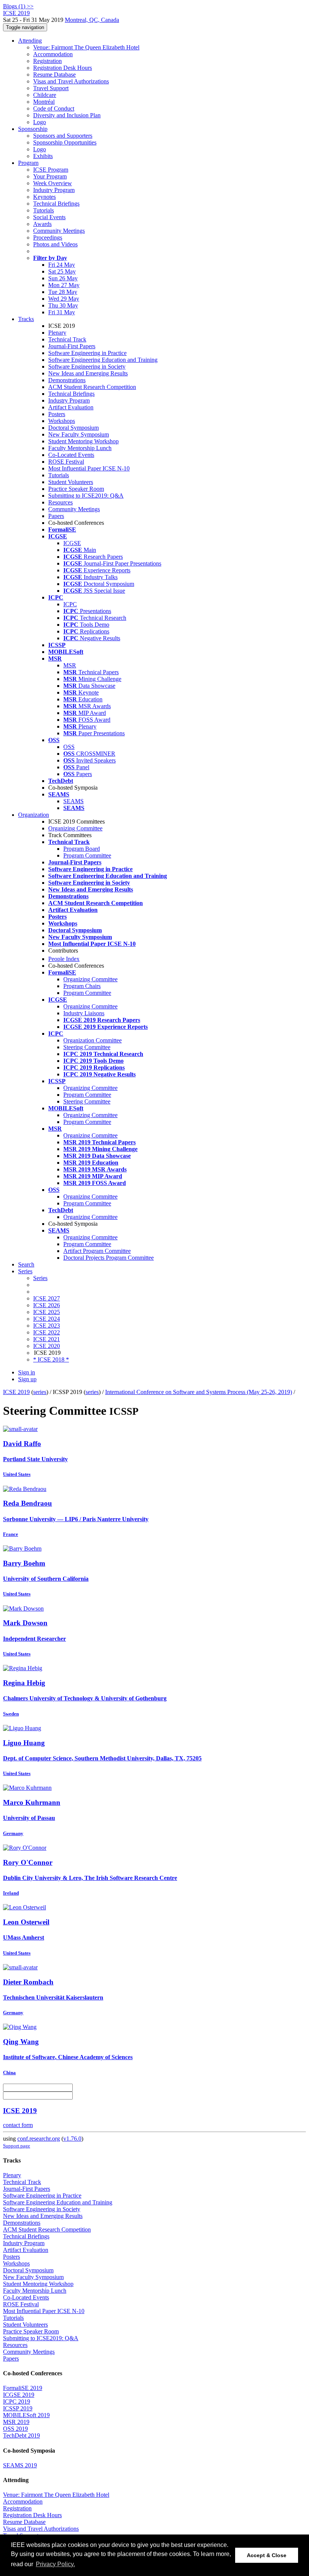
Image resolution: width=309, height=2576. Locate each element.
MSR (70, 665)
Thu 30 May (63, 305)
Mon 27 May (64, 285)
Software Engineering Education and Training (103, 360)
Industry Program (54, 190)
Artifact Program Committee (97, 1251)
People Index (64, 959)
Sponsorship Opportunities (65, 142)
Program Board (82, 849)
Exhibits (43, 156)
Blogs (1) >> (18, 6)
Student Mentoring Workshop (83, 441)
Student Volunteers (71, 482)
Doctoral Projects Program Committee (109, 1258)
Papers (56, 516)
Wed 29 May (64, 299)
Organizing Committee (75, 828)
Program (28, 163)
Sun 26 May (63, 278)
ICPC (70, 604)
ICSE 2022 (47, 1332)
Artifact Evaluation (71, 407)
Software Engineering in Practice (87, 353)
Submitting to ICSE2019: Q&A (86, 496)
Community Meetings (59, 231)
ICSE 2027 (47, 1298)
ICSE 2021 (47, 1339)
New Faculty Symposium (79, 434)
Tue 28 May (63, 292)
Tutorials (44, 210)
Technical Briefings (56, 204)
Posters (57, 414)
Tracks (26, 319)
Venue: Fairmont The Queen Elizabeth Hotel (86, 47)
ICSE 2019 (16, 1392)
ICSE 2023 (47, 1326)
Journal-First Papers (72, 346)
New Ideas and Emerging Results (88, 373)
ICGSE (72, 543)
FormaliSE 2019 (23, 2388)
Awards (42, 224)
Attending (30, 41)
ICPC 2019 (17, 2402)
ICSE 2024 (47, 1319)
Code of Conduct (54, 108)
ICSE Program (51, 170)
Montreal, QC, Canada (92, 20)
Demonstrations (67, 380)
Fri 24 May (62, 265)
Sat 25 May (62, 271)
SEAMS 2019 (20, 2465)
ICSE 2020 (47, 1346)
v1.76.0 (72, 2139)
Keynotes (44, 197)
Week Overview (53, 183)
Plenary (57, 333)
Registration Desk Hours (63, 68)
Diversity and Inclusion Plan (67, 115)
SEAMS (73, 801)
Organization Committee (93, 1040)
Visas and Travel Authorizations (71, 81)
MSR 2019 (16, 2422)
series (40, 1392)
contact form (18, 2125)
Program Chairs (82, 986)
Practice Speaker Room (76, 489)
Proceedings (48, 237)
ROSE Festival (66, 462)
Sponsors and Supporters (63, 136)
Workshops (62, 421)
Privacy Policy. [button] (55, 2564)
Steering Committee (87, 1047)
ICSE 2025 (47, 1312)
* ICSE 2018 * (51, 1359)
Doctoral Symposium (73, 428)
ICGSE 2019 (19, 2395)
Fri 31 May (62, 312)
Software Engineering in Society (87, 367)
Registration (47, 61)
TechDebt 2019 (21, 2435)
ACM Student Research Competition (92, 387)
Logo (40, 122)
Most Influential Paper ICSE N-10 (89, 468)
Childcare (45, 95)
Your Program (50, 176)
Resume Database (54, 75)
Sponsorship (33, 129)
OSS (69, 747)
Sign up (27, 1379)
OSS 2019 (15, 2429)
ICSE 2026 (47, 1305)
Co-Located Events (71, 455)
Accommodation (53, 54)
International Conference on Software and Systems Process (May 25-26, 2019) (199, 1392)
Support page (17, 2146)
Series (40, 1278)
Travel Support (51, 88)
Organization (34, 815)
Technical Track (67, 339)
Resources (60, 502)
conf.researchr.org (39, 2139)
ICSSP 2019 (18, 2408)
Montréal (44, 102)
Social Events (49, 217)
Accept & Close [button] (267, 2555)
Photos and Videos (55, 244)
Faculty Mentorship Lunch (80, 448)
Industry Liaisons (84, 1013)
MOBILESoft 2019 (26, 2415)
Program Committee (87, 855)
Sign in (27, 1372)
